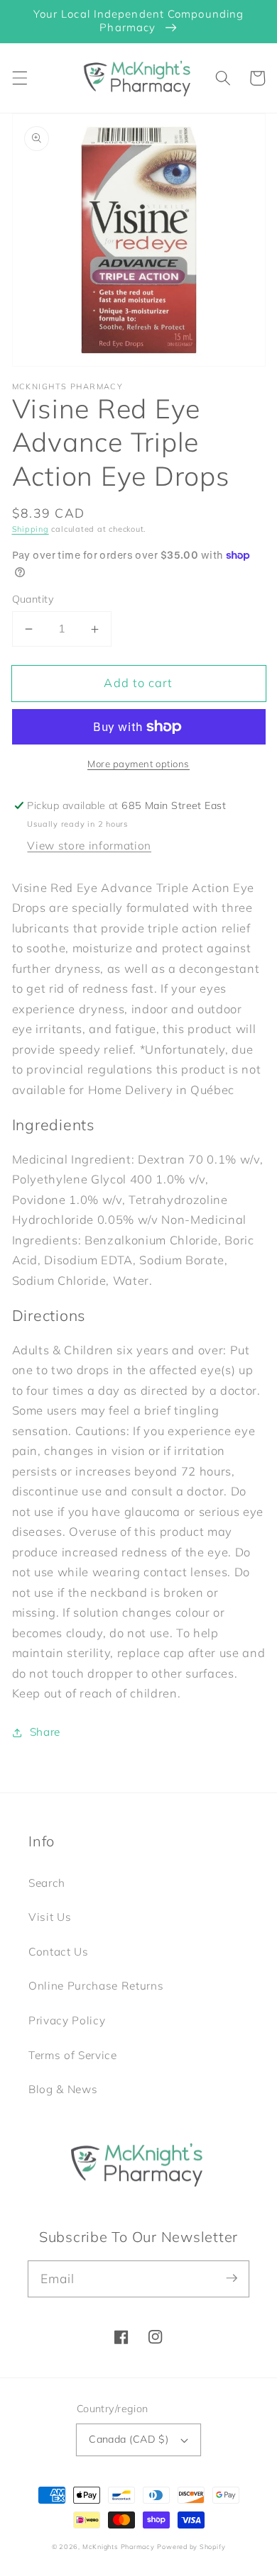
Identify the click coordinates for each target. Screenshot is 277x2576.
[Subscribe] (232, 2278)
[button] (19, 78)
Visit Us (50, 1917)
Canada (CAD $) (129, 2439)
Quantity (33, 599)
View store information (89, 846)
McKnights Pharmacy (119, 2547)
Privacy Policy (67, 2020)
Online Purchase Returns (96, 1986)
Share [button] (45, 1732)
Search (47, 1883)
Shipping (31, 529)
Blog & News (63, 2089)
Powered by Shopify (191, 2547)
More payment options (138, 764)
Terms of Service (73, 2055)
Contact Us (59, 1952)
